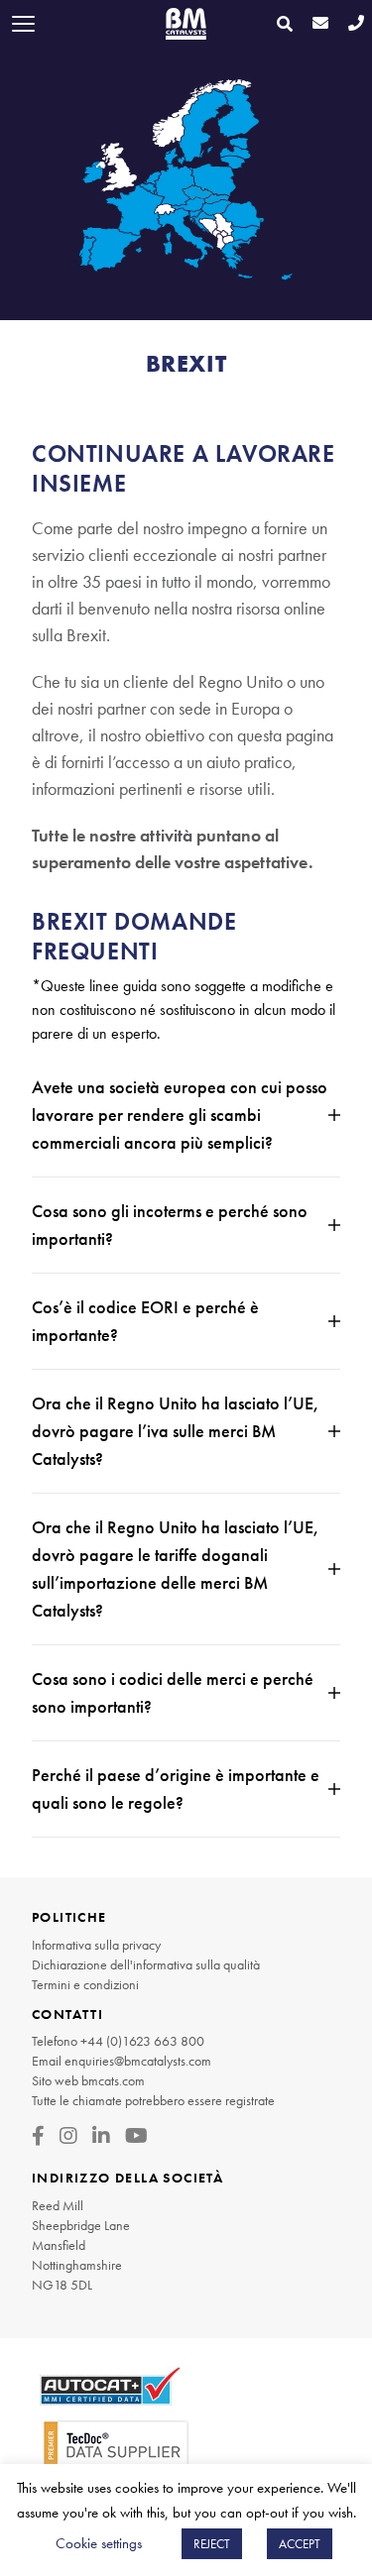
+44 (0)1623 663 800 (142, 2041)
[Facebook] (38, 2136)
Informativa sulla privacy (96, 1945)
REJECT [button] (212, 2544)
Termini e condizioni (85, 1984)
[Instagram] (68, 2136)
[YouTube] (136, 2136)
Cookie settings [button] (99, 2543)
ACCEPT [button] (300, 2544)
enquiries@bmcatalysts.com (138, 2061)
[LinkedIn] (101, 2136)
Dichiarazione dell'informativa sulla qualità (146, 1964)
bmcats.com (113, 2080)
